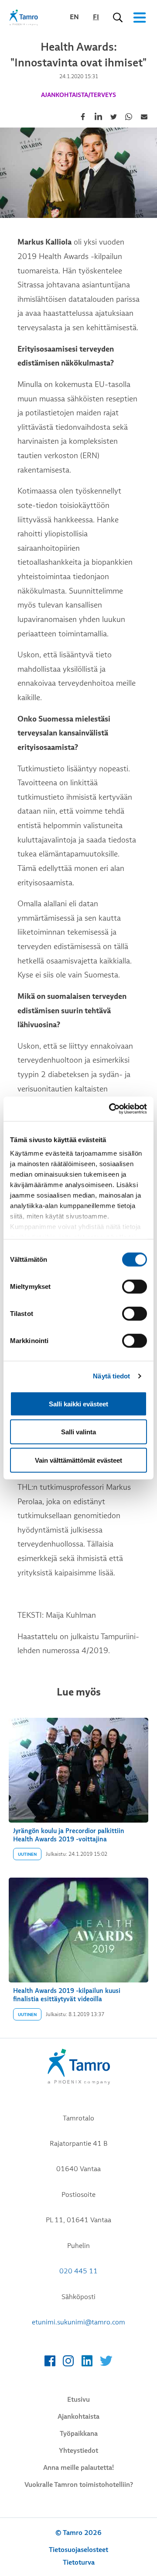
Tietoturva (79, 2562)
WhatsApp (129, 117)
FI (96, 17)
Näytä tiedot (111, 1376)
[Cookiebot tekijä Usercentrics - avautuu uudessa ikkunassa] (111, 1109)
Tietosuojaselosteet (78, 2550)
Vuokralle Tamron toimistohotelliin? (79, 2485)
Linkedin (98, 117)
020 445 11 (78, 2271)
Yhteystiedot (78, 2451)
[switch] (135, 1286)
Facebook (83, 117)
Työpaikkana (79, 2434)
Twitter (113, 117)
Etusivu (78, 2400)
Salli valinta (78, 1432)
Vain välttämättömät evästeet (78, 1460)
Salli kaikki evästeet (78, 1404)
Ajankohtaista (78, 2417)
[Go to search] (118, 17)
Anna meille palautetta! (78, 2468)
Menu (140, 17)
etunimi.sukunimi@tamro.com (78, 2322)
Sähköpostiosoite (144, 117)
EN (74, 17)
